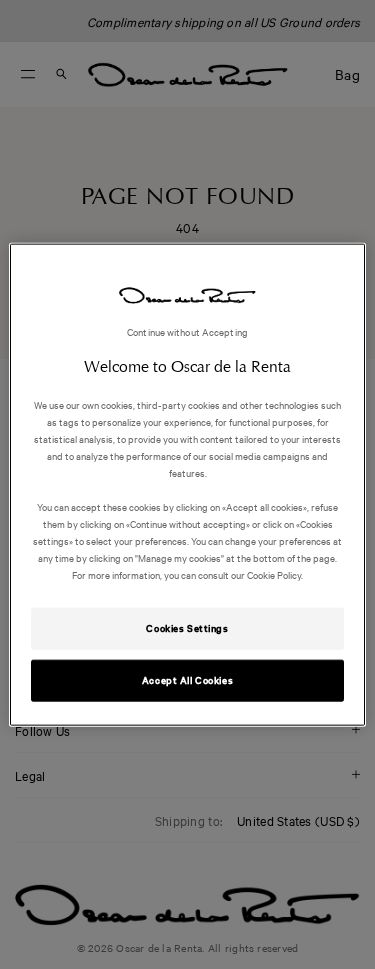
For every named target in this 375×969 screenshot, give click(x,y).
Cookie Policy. (274, 574)
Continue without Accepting (187, 330)
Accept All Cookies (187, 680)
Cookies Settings (187, 628)
